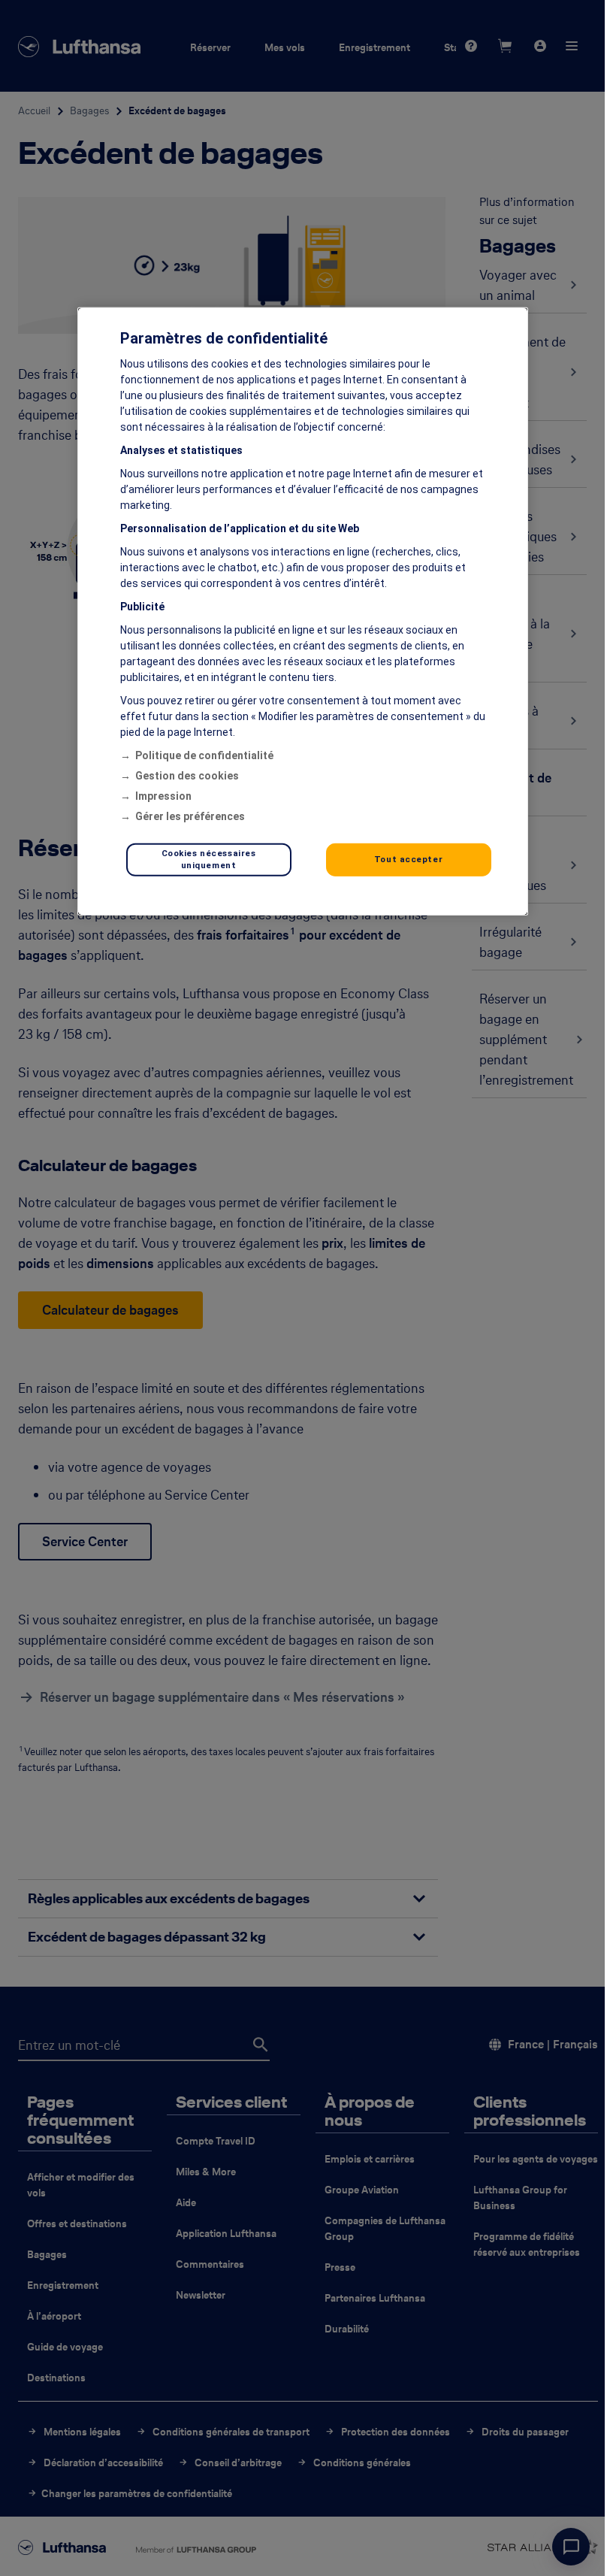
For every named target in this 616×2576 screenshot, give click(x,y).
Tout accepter (408, 859)
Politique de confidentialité (204, 755)
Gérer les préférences (190, 816)
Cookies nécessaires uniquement (209, 859)
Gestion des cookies (187, 776)
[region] (303, 611)
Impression (163, 796)
